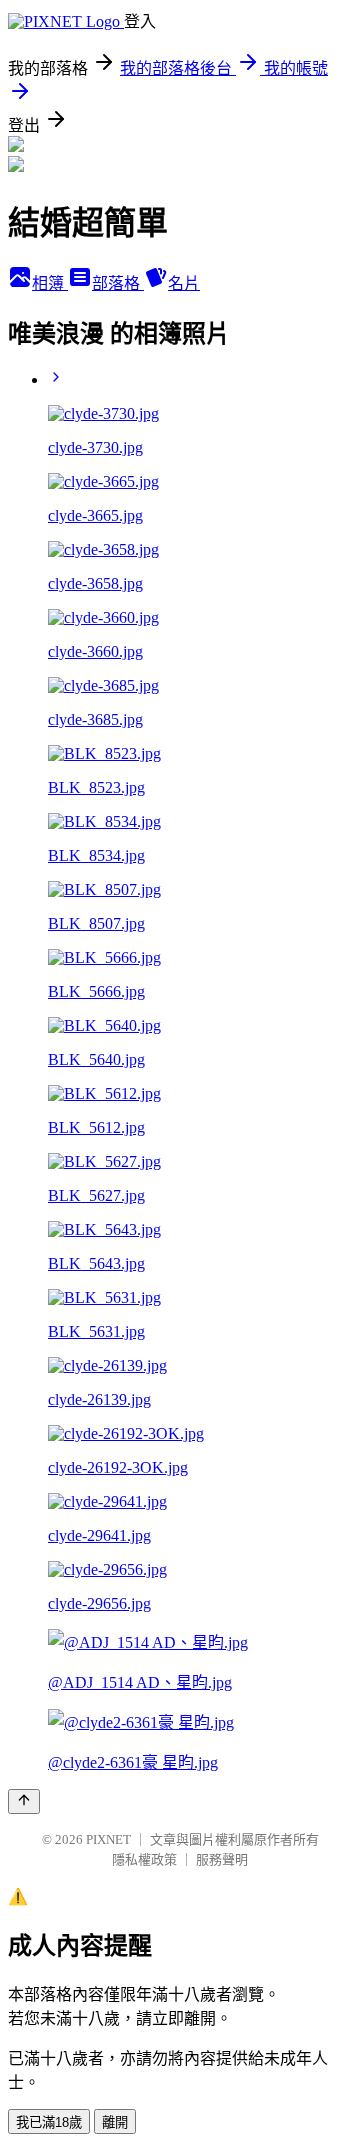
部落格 (118, 283)
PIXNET (108, 1839)
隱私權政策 (144, 1859)
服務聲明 (222, 1859)
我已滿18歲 (49, 2122)
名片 (184, 283)
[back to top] (24, 1801)
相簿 (50, 283)
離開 (115, 2122)
